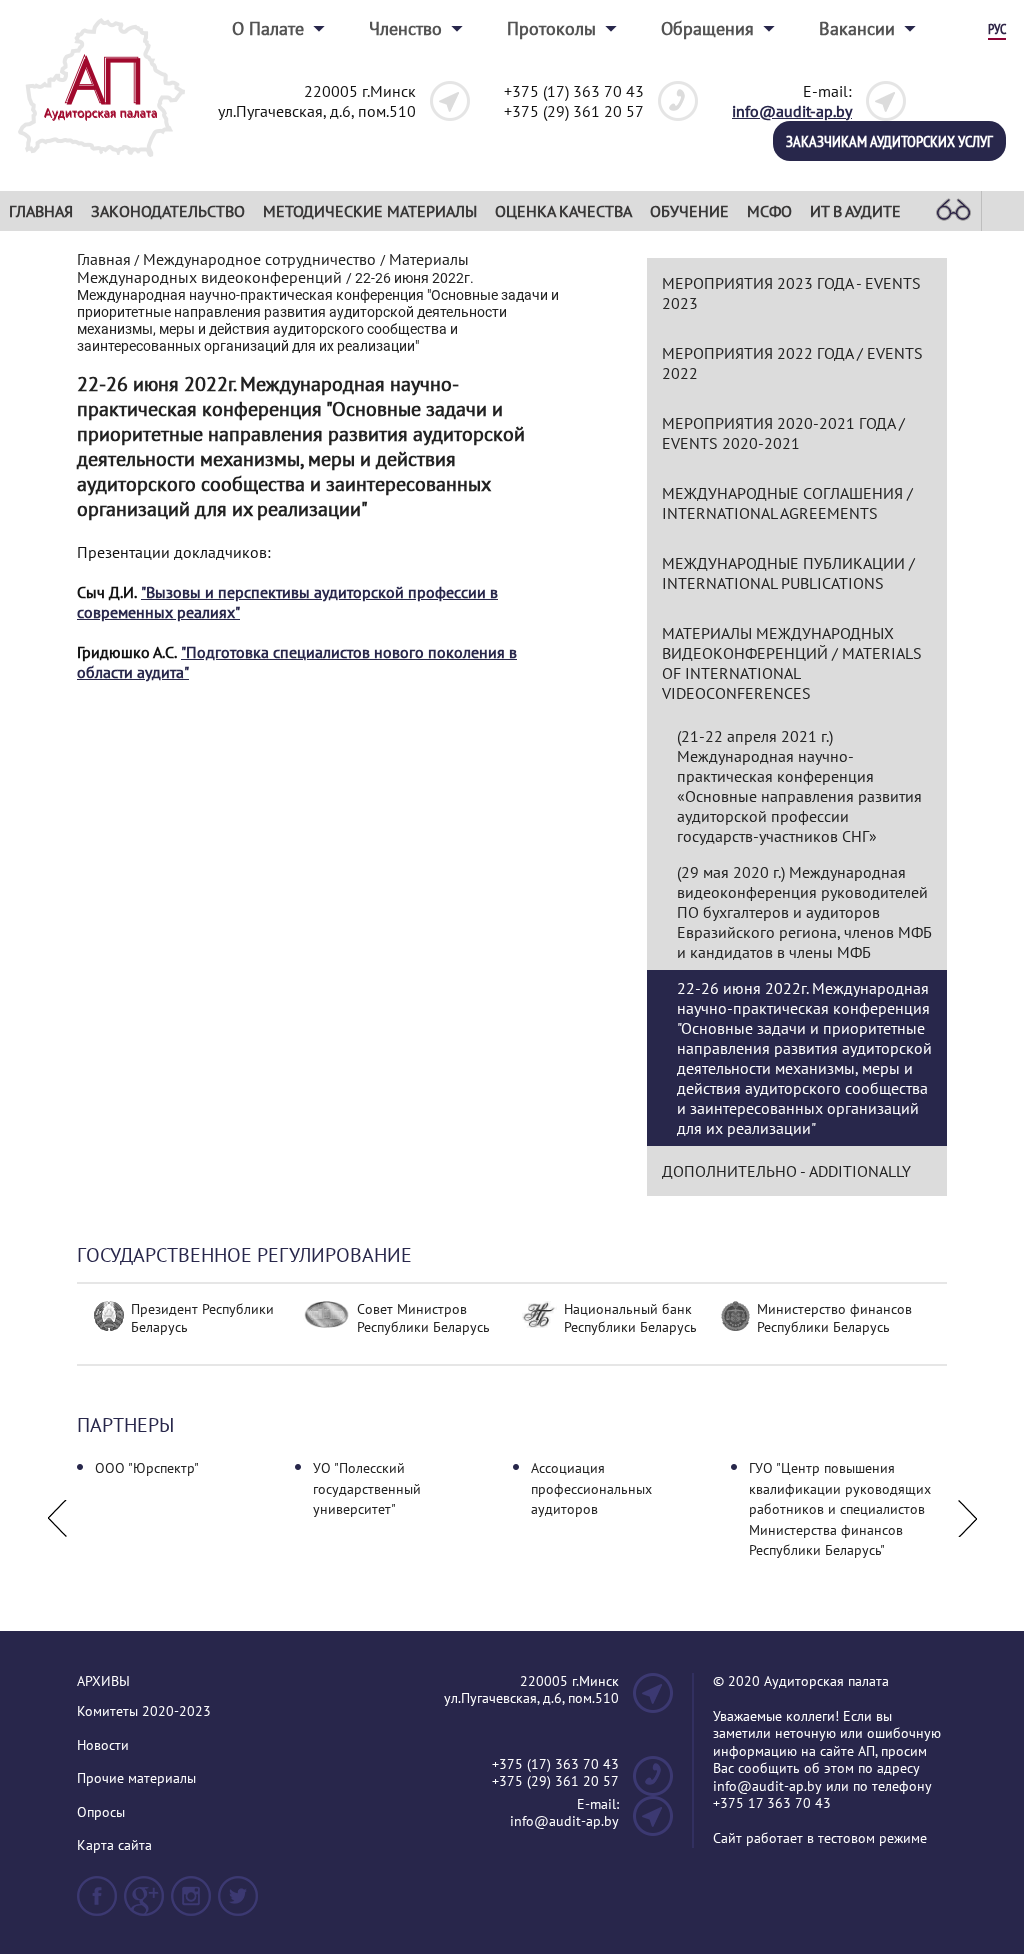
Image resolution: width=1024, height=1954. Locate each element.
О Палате (268, 28)
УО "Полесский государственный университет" (367, 1488)
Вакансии (857, 28)
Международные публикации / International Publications (788, 573)
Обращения (707, 28)
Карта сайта (114, 1845)
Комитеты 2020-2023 (144, 1711)
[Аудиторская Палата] (101, 163)
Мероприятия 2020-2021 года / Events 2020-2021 (783, 433)
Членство (405, 28)
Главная (41, 211)
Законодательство (168, 211)
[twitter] (238, 1904)
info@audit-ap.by (792, 111)
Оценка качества (563, 211)
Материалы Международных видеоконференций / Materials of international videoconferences (792, 663)
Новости (103, 1745)
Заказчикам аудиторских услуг (889, 141)
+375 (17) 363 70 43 (574, 91)
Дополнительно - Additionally (786, 1171)
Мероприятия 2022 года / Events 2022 (792, 363)
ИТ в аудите (855, 211)
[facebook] (97, 1904)
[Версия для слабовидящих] (953, 211)
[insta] (191, 1904)
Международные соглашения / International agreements (787, 503)
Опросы (101, 1812)
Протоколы (551, 28)
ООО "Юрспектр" (147, 1468)
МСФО (769, 211)
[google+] (144, 1904)
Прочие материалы (136, 1778)
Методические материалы (370, 211)
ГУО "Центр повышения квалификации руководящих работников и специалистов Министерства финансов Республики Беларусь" (840, 1509)
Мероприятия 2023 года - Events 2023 (791, 293)
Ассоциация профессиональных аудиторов (591, 1488)
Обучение (689, 211)
